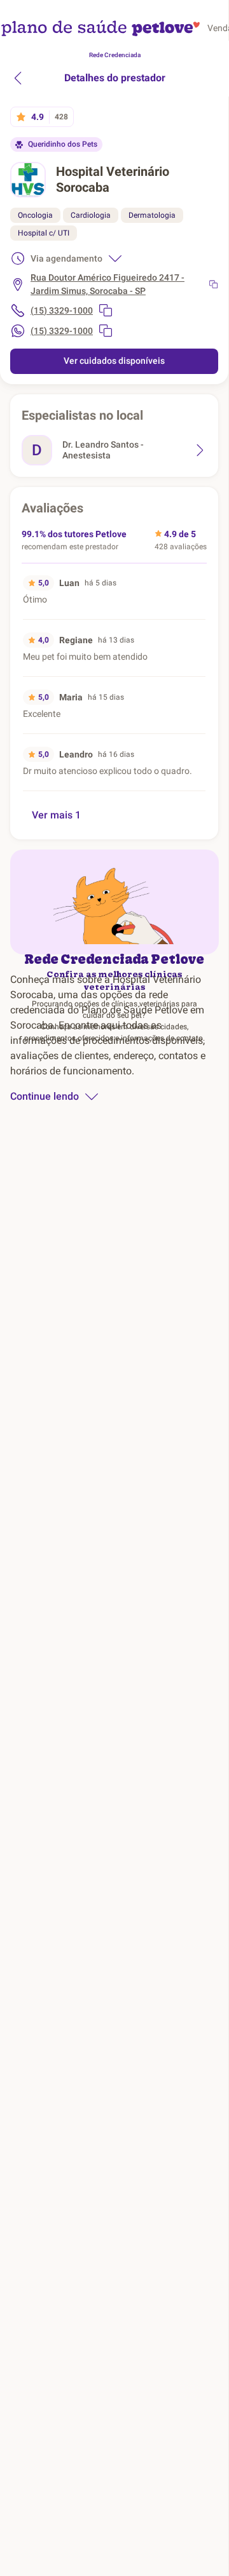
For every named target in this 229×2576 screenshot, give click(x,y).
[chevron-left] (18, 78)
